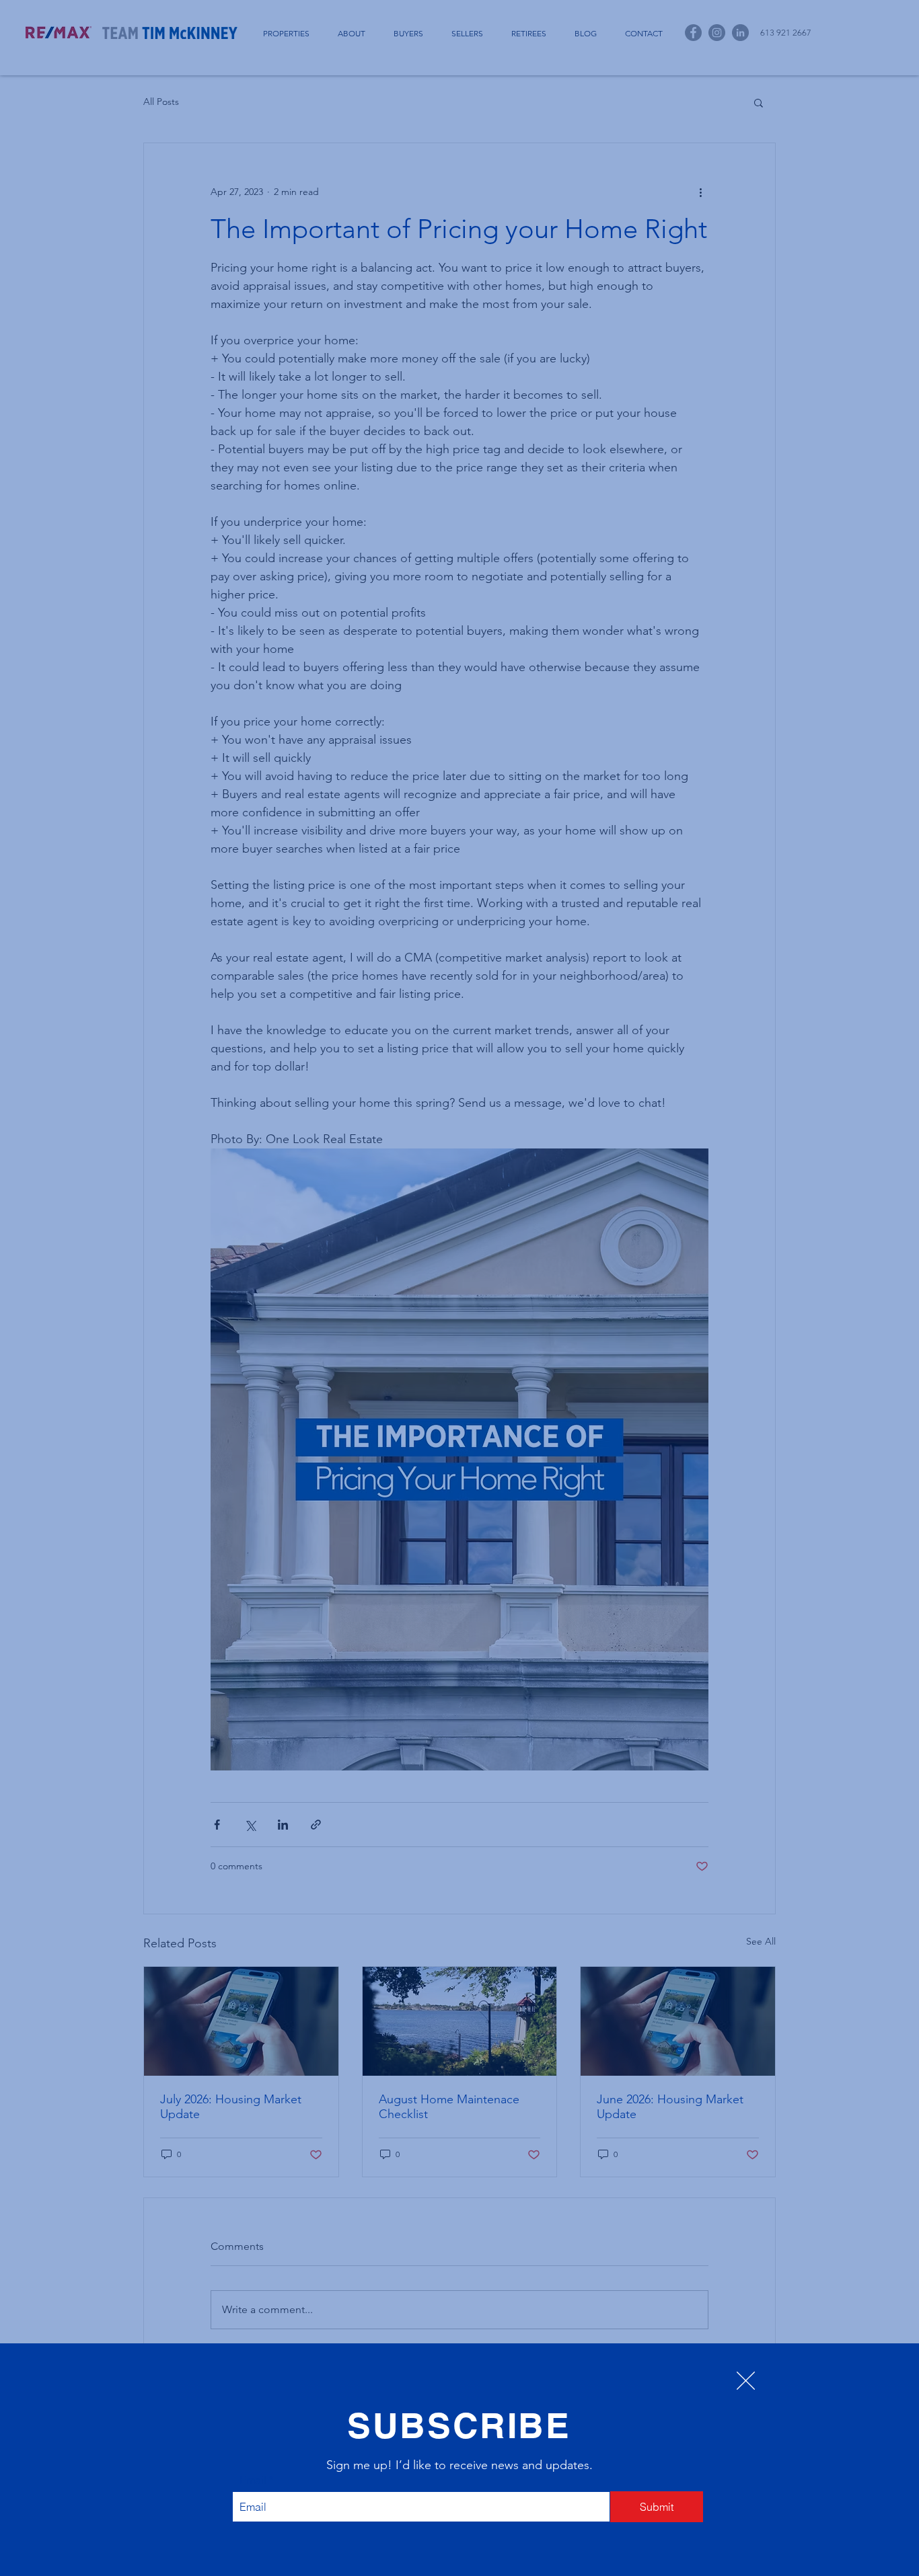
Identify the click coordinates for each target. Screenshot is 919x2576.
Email (253, 2480)
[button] (746, 2381)
